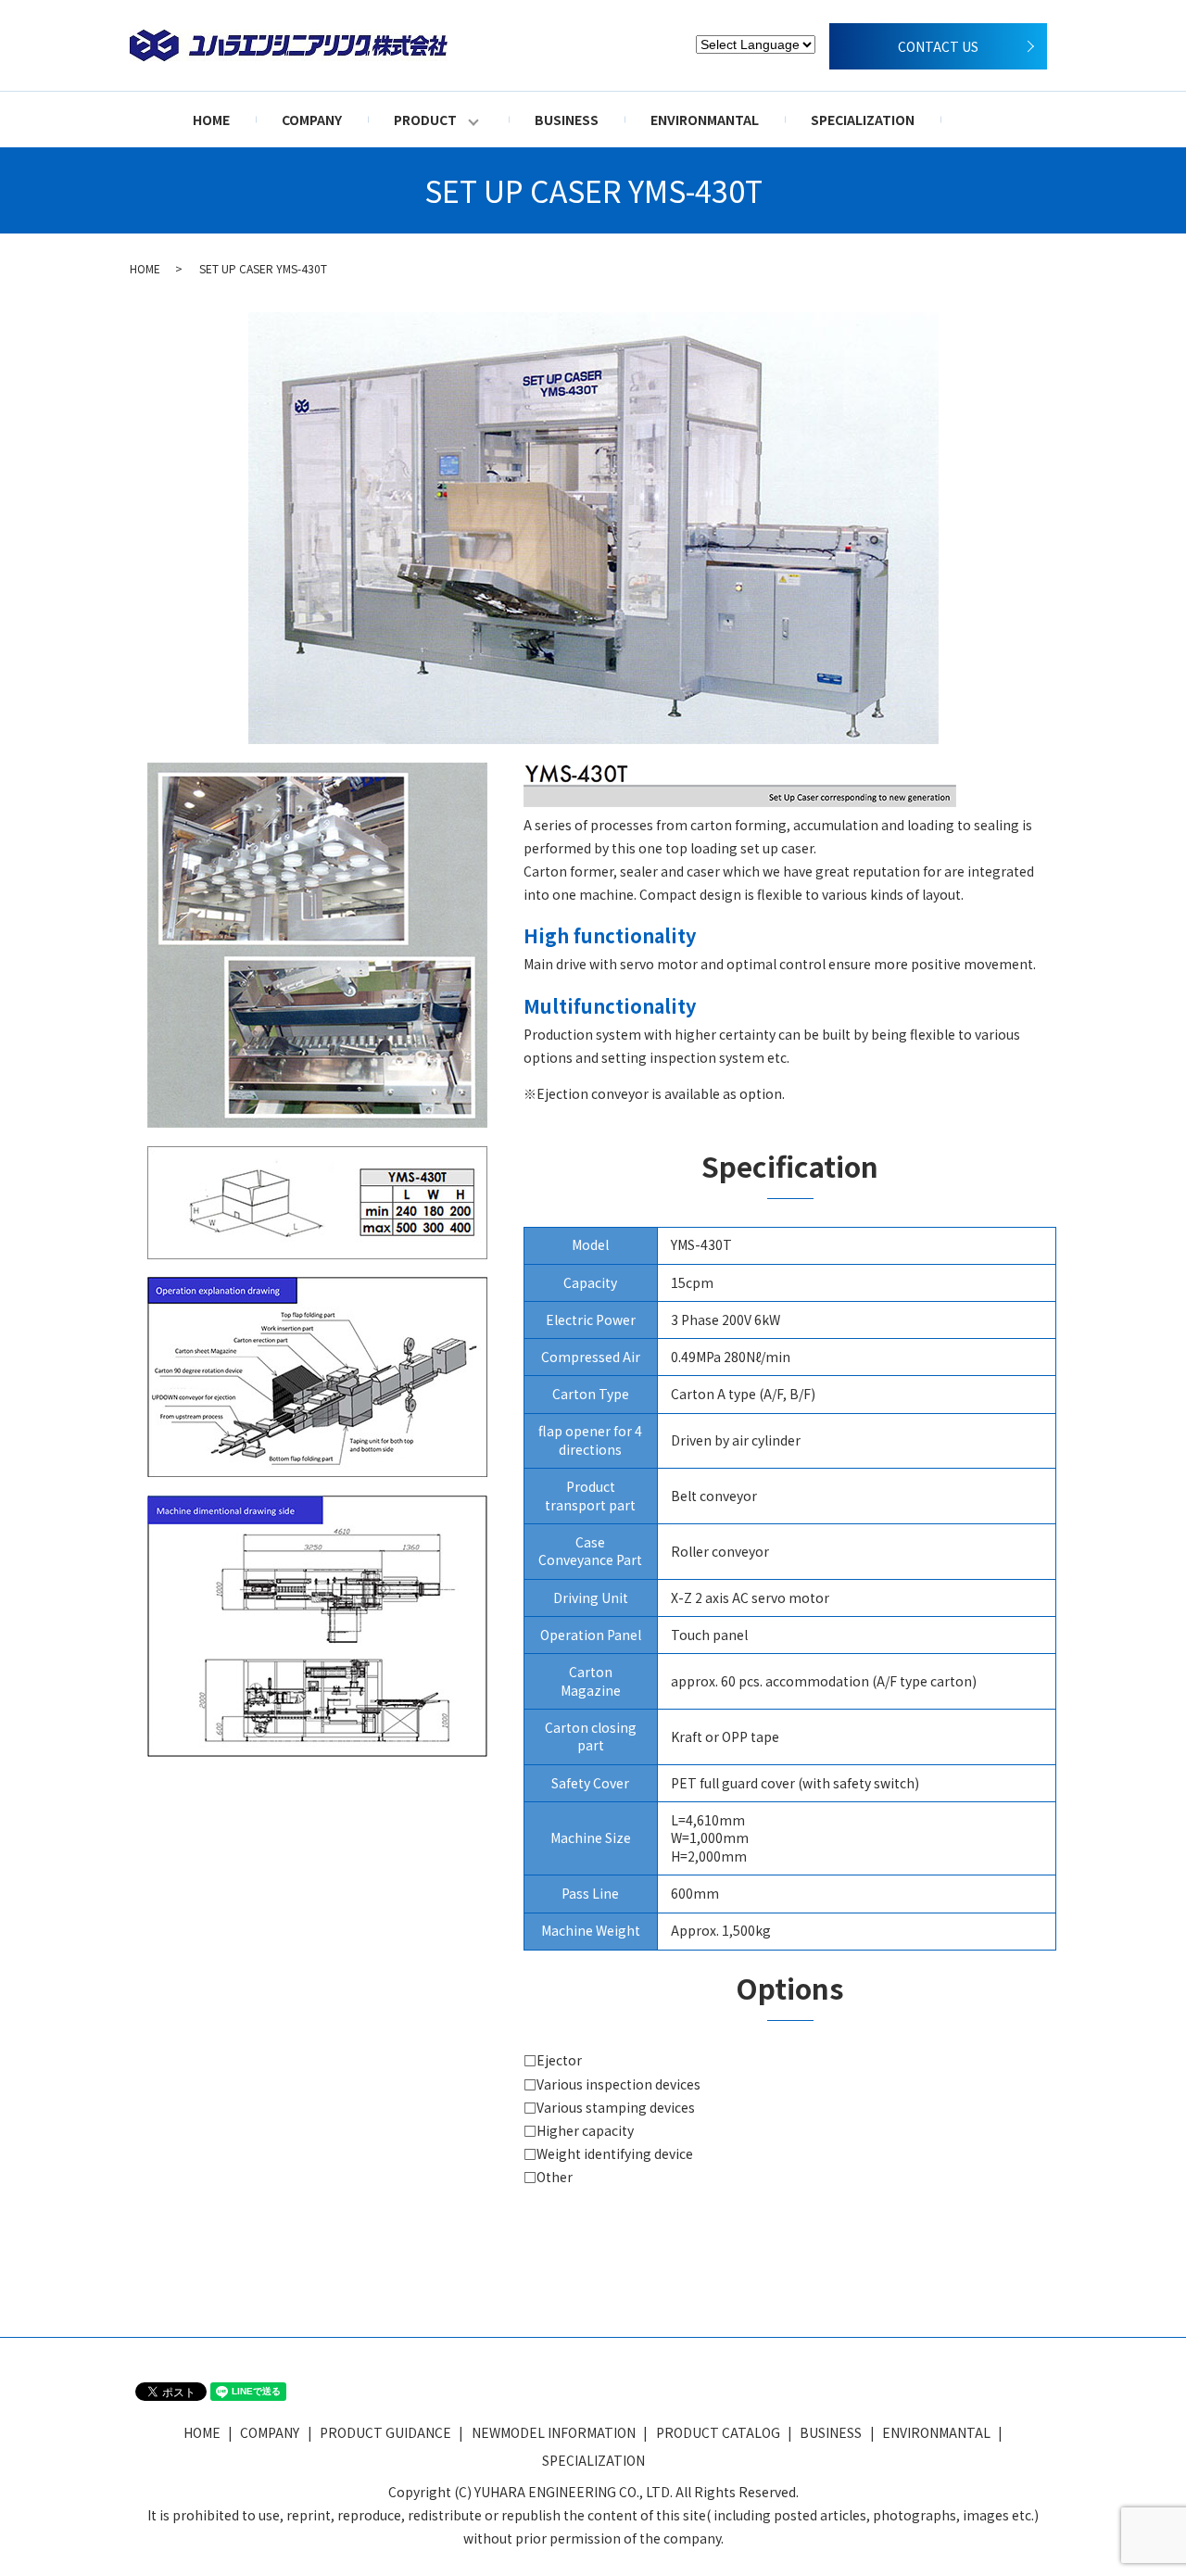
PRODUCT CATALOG (718, 2432)
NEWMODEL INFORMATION (554, 2432)
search (980, 120)
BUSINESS (567, 120)
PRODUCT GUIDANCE (385, 2432)
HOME (211, 120)
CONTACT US (938, 46)
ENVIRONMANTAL (705, 120)
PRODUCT (425, 120)
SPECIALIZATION (863, 120)
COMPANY (312, 120)
